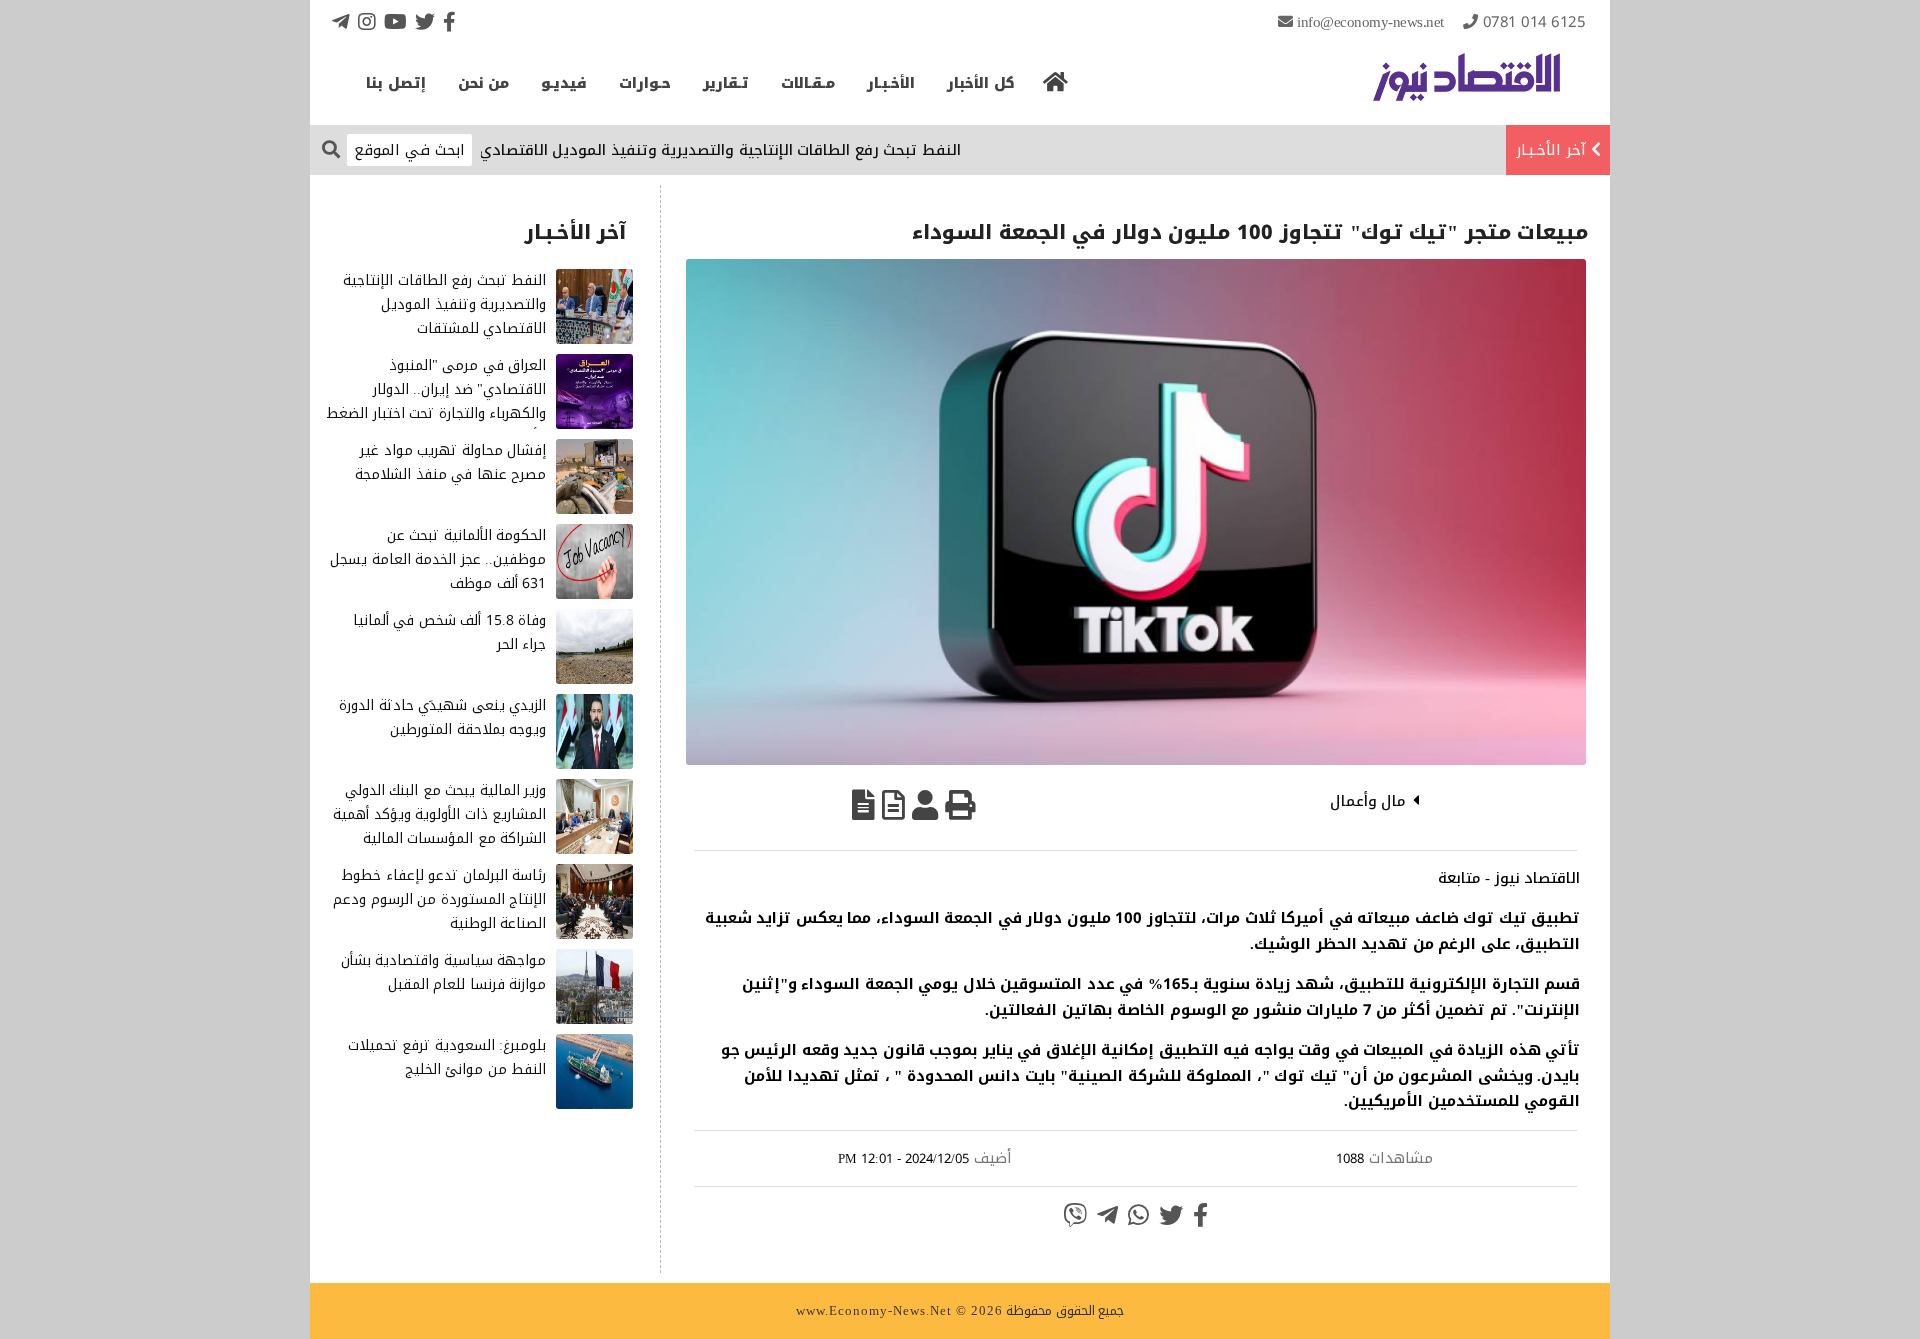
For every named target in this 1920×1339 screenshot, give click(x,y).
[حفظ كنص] (863, 805)
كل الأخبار (981, 83)
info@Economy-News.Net (1370, 22)
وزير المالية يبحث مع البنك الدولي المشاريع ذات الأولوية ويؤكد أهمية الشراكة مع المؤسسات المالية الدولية (439, 826)
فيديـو (564, 83)
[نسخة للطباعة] (960, 805)
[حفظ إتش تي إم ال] (893, 805)
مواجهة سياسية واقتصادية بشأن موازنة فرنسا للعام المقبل (444, 972)
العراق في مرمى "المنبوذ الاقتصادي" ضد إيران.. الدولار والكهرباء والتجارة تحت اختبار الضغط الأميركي (436, 401)
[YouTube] (395, 21)
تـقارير (726, 83)
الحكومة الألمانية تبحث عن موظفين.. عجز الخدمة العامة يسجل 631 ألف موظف (438, 559)
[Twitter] (425, 21)
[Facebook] (449, 21)
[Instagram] (367, 21)
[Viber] (1075, 1215)
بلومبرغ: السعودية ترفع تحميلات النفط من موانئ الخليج (447, 1057)
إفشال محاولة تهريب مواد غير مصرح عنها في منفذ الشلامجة (450, 462)
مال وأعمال (1368, 801)
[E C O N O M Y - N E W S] (1466, 87)
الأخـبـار (891, 83)
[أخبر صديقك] (925, 805)
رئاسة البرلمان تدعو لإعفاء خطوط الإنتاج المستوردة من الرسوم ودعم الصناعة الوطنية (439, 899)
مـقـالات (808, 83)
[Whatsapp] (1138, 1215)
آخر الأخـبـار (1551, 150)
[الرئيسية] (1056, 88)
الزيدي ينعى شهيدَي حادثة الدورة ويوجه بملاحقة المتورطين (442, 717)
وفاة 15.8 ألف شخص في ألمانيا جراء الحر (450, 632)
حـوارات (645, 83)
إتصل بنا (396, 83)
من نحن (484, 83)
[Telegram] (341, 21)
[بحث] (331, 148)
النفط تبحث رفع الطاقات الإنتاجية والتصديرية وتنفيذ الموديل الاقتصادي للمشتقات (717, 150)
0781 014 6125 (1534, 22)
